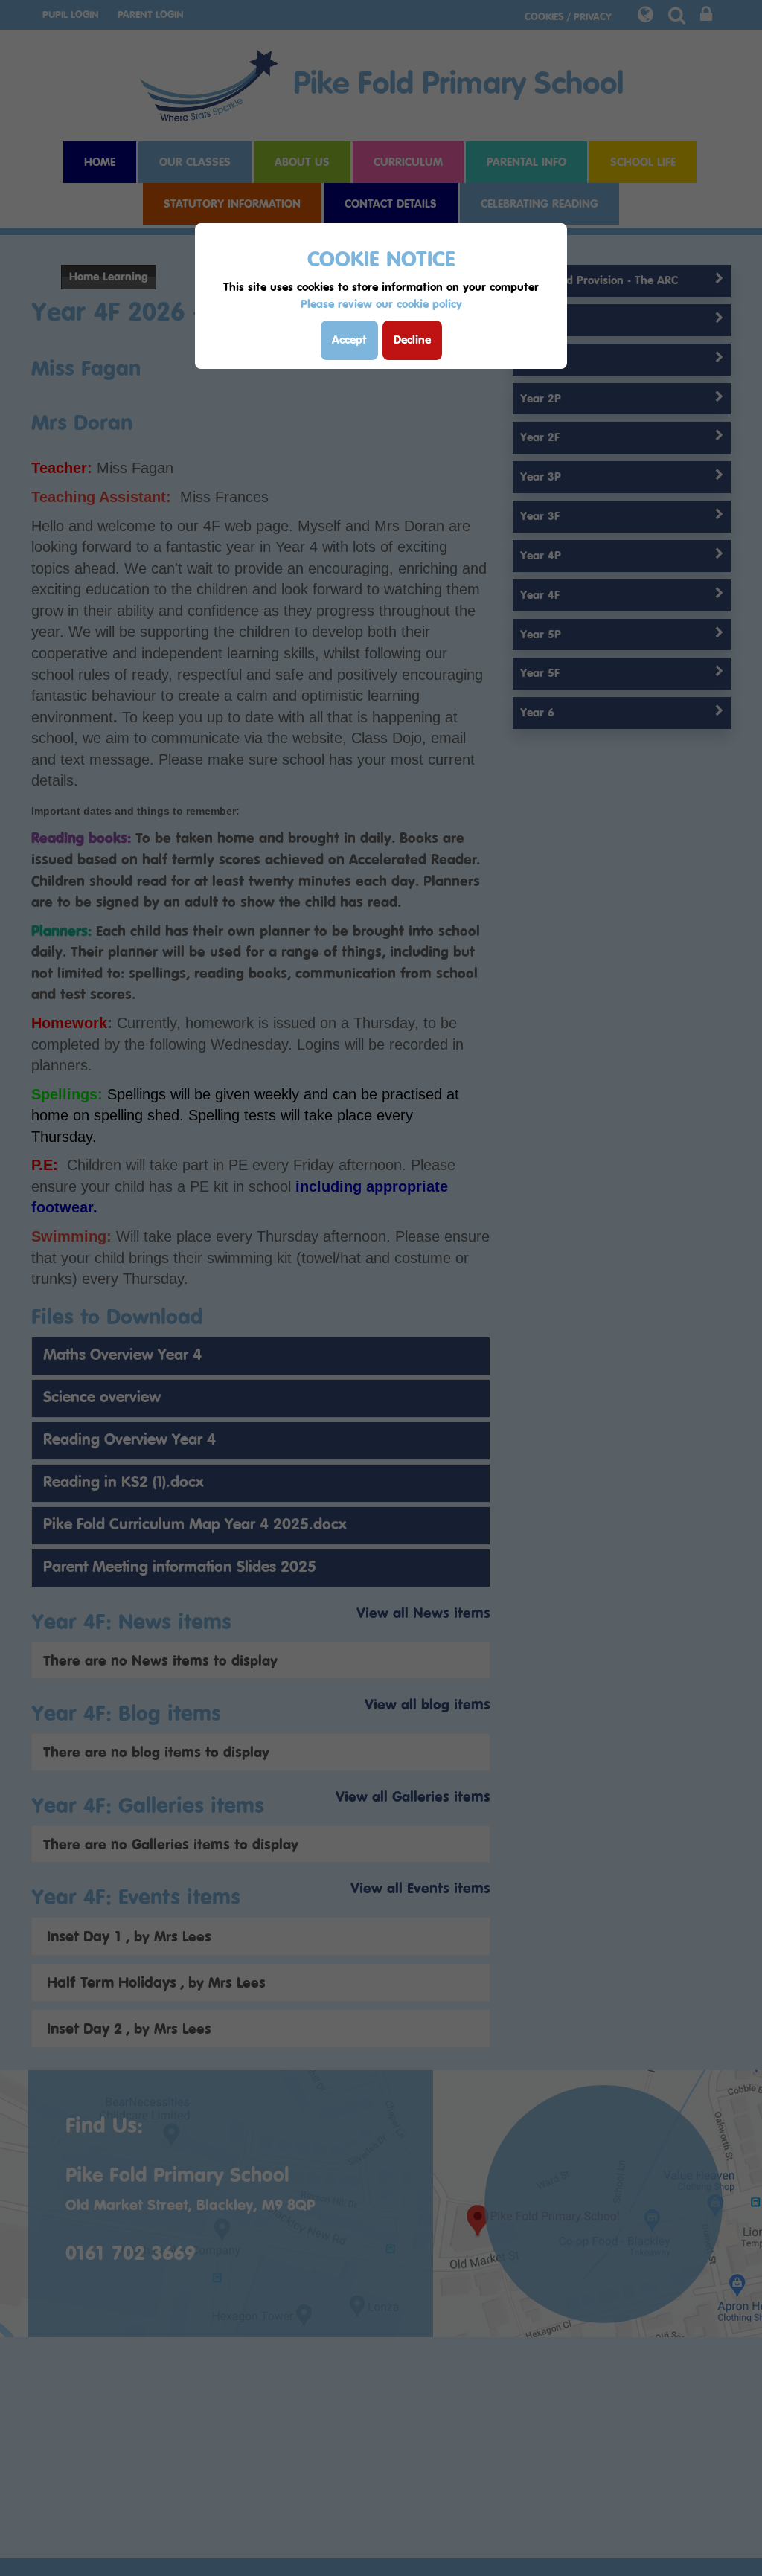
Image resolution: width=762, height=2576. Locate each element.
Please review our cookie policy (381, 304)
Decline (412, 340)
